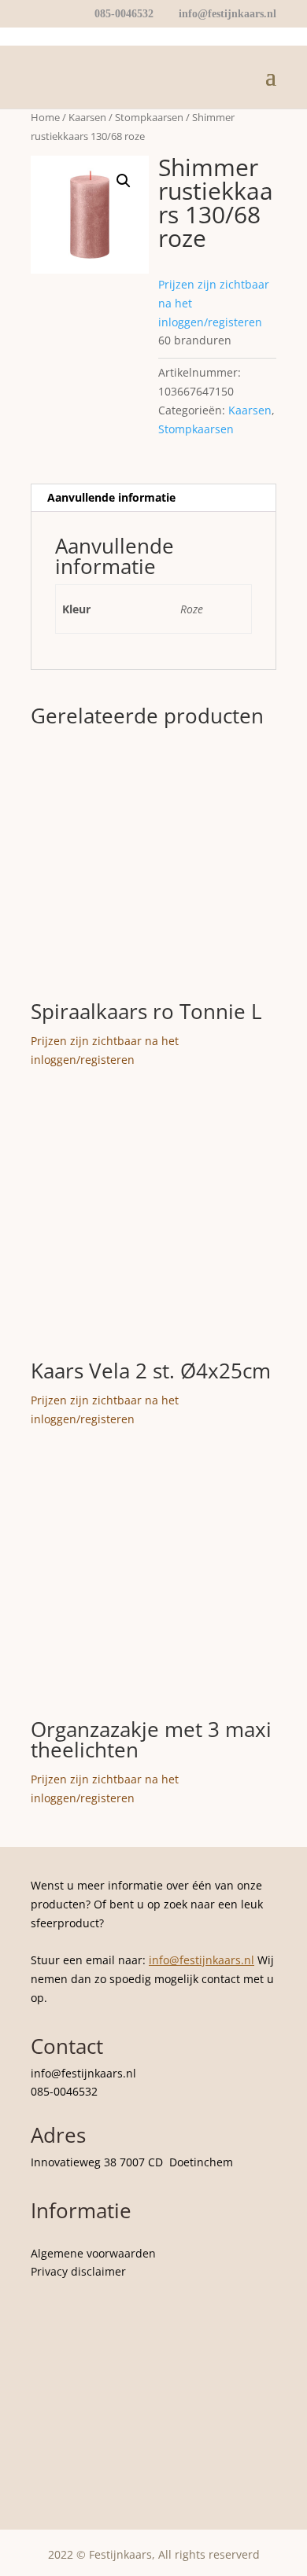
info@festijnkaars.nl (202, 1960)
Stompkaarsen (149, 117)
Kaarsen (87, 117)
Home (45, 117)
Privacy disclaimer (78, 2271)
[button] (124, 181)
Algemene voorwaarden (93, 2253)
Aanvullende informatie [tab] (111, 497)
